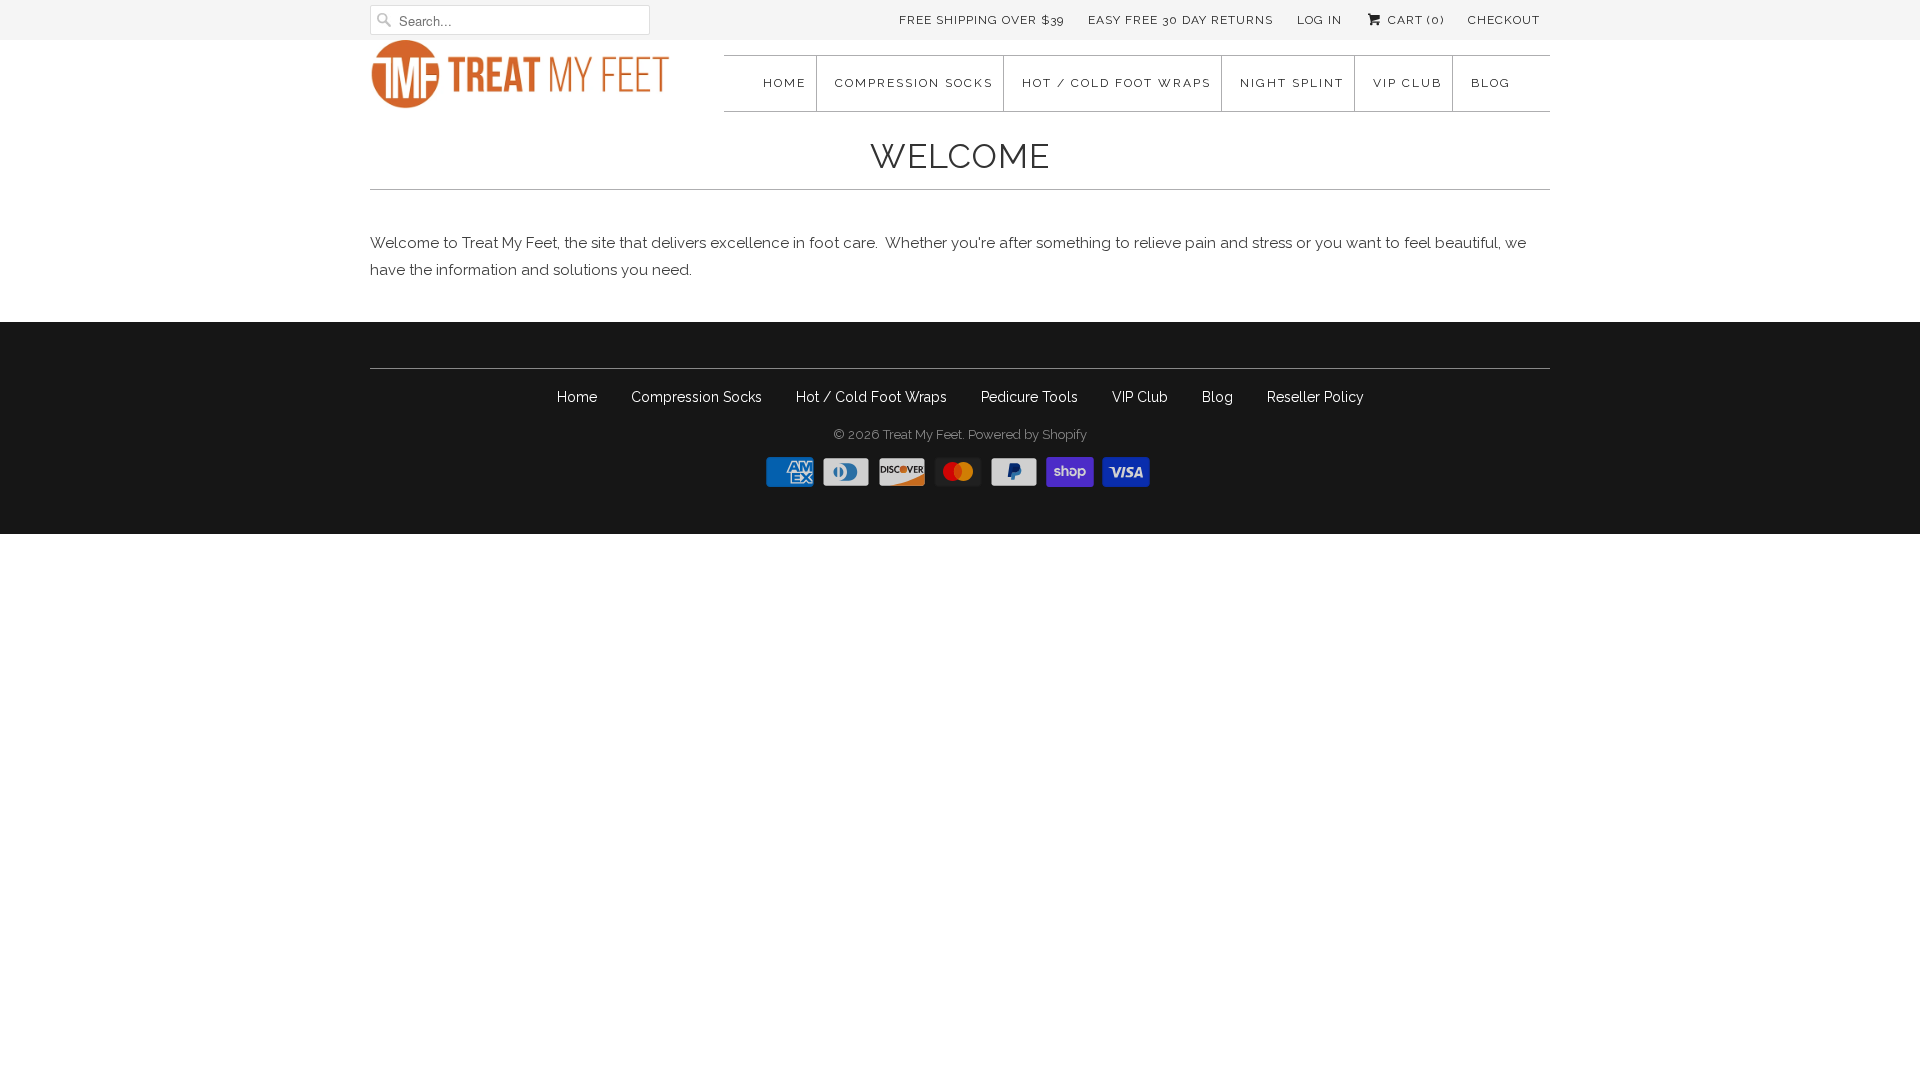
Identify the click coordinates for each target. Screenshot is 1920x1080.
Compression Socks (914, 83)
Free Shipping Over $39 (981, 20)
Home (784, 83)
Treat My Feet (922, 434)
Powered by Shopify (1027, 434)
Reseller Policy (1315, 397)
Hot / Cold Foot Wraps (1116, 83)
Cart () (1414, 20)
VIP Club (1407, 83)
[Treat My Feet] (520, 80)
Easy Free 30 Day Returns (1180, 20)
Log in (1319, 20)
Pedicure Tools (1029, 397)
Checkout (1504, 20)
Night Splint (1292, 83)
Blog (1491, 83)
